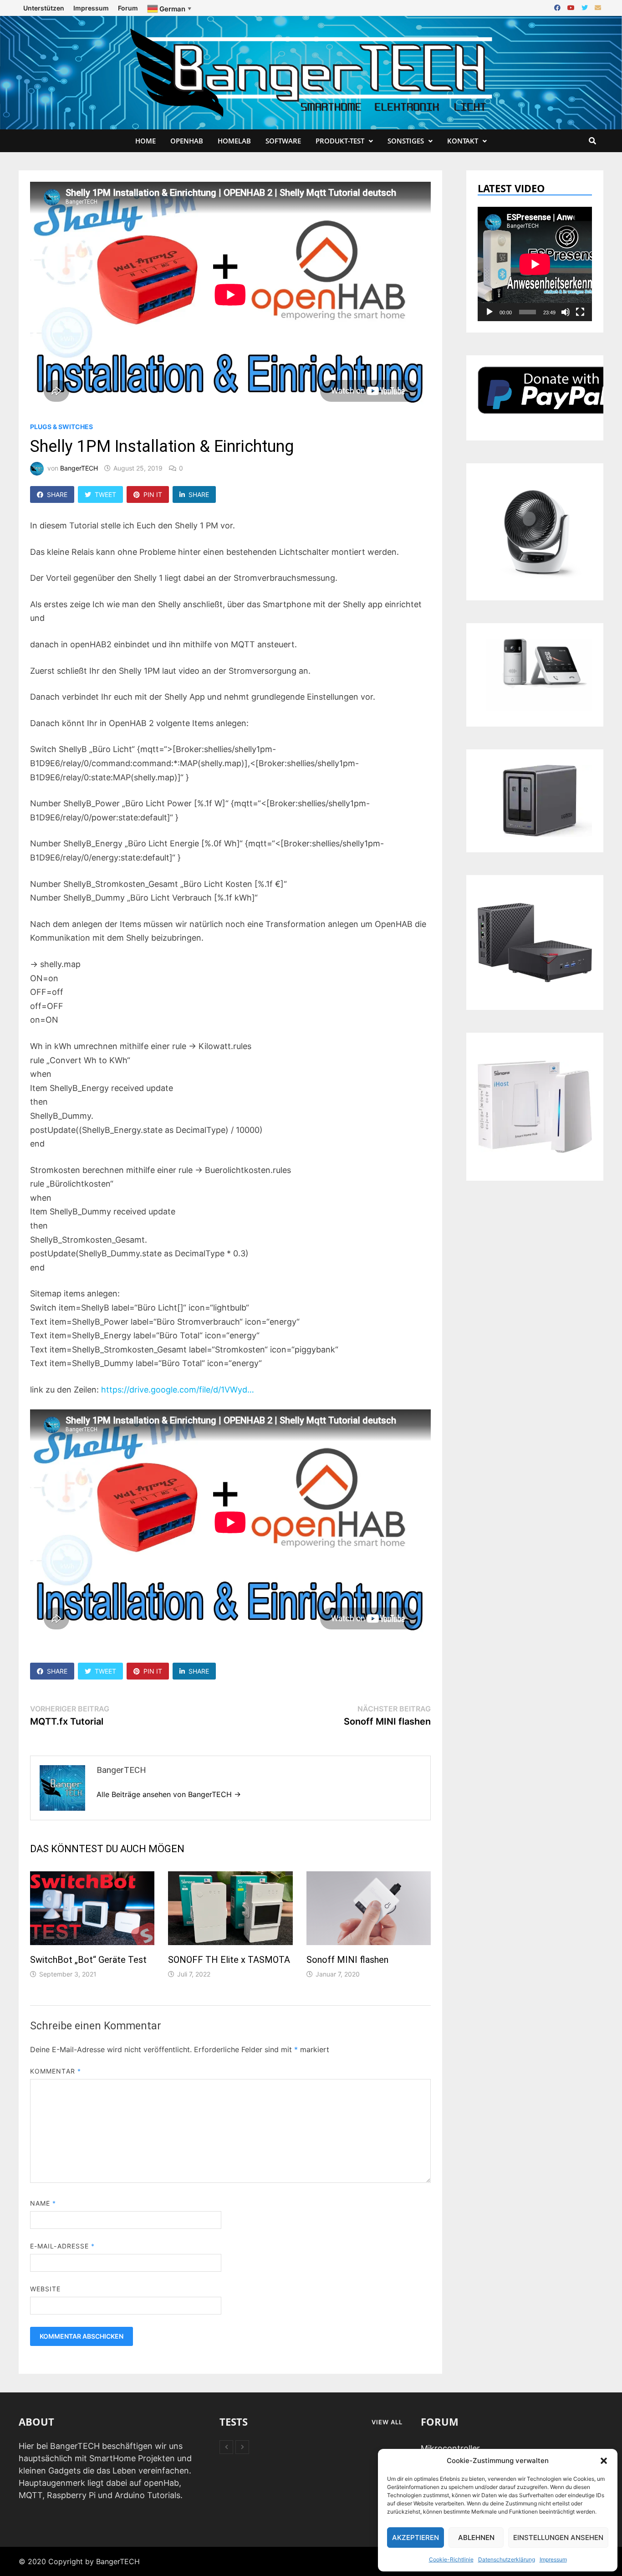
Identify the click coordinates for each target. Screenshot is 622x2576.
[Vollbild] (580, 312)
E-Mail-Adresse (62, 2246)
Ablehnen (476, 2538)
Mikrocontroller (450, 2448)
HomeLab (234, 141)
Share (57, 494)
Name (43, 2203)
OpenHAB (187, 141)
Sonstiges (406, 141)
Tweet (105, 494)
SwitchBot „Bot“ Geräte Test (88, 1960)
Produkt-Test (340, 141)
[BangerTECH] (311, 72)
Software (283, 141)
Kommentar (56, 2071)
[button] (604, 2461)
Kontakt (463, 141)
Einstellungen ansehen (558, 2538)
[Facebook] (558, 7)
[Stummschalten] (566, 312)
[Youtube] (572, 7)
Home (145, 141)
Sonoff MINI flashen (347, 1960)
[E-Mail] (598, 7)
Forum (128, 8)
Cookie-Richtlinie (451, 2559)
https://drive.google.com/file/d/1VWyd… (178, 1390)
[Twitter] (586, 7)
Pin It (153, 494)
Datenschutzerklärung (507, 2559)
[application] (535, 264)
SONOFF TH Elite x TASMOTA (229, 1960)
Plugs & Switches (61, 427)
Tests (234, 2422)
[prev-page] (226, 2447)
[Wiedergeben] (489, 312)
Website (46, 2289)
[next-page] (242, 2447)
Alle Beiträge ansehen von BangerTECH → (169, 1794)
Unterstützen (44, 8)
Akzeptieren (416, 2538)
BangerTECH (79, 468)
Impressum (553, 2559)
